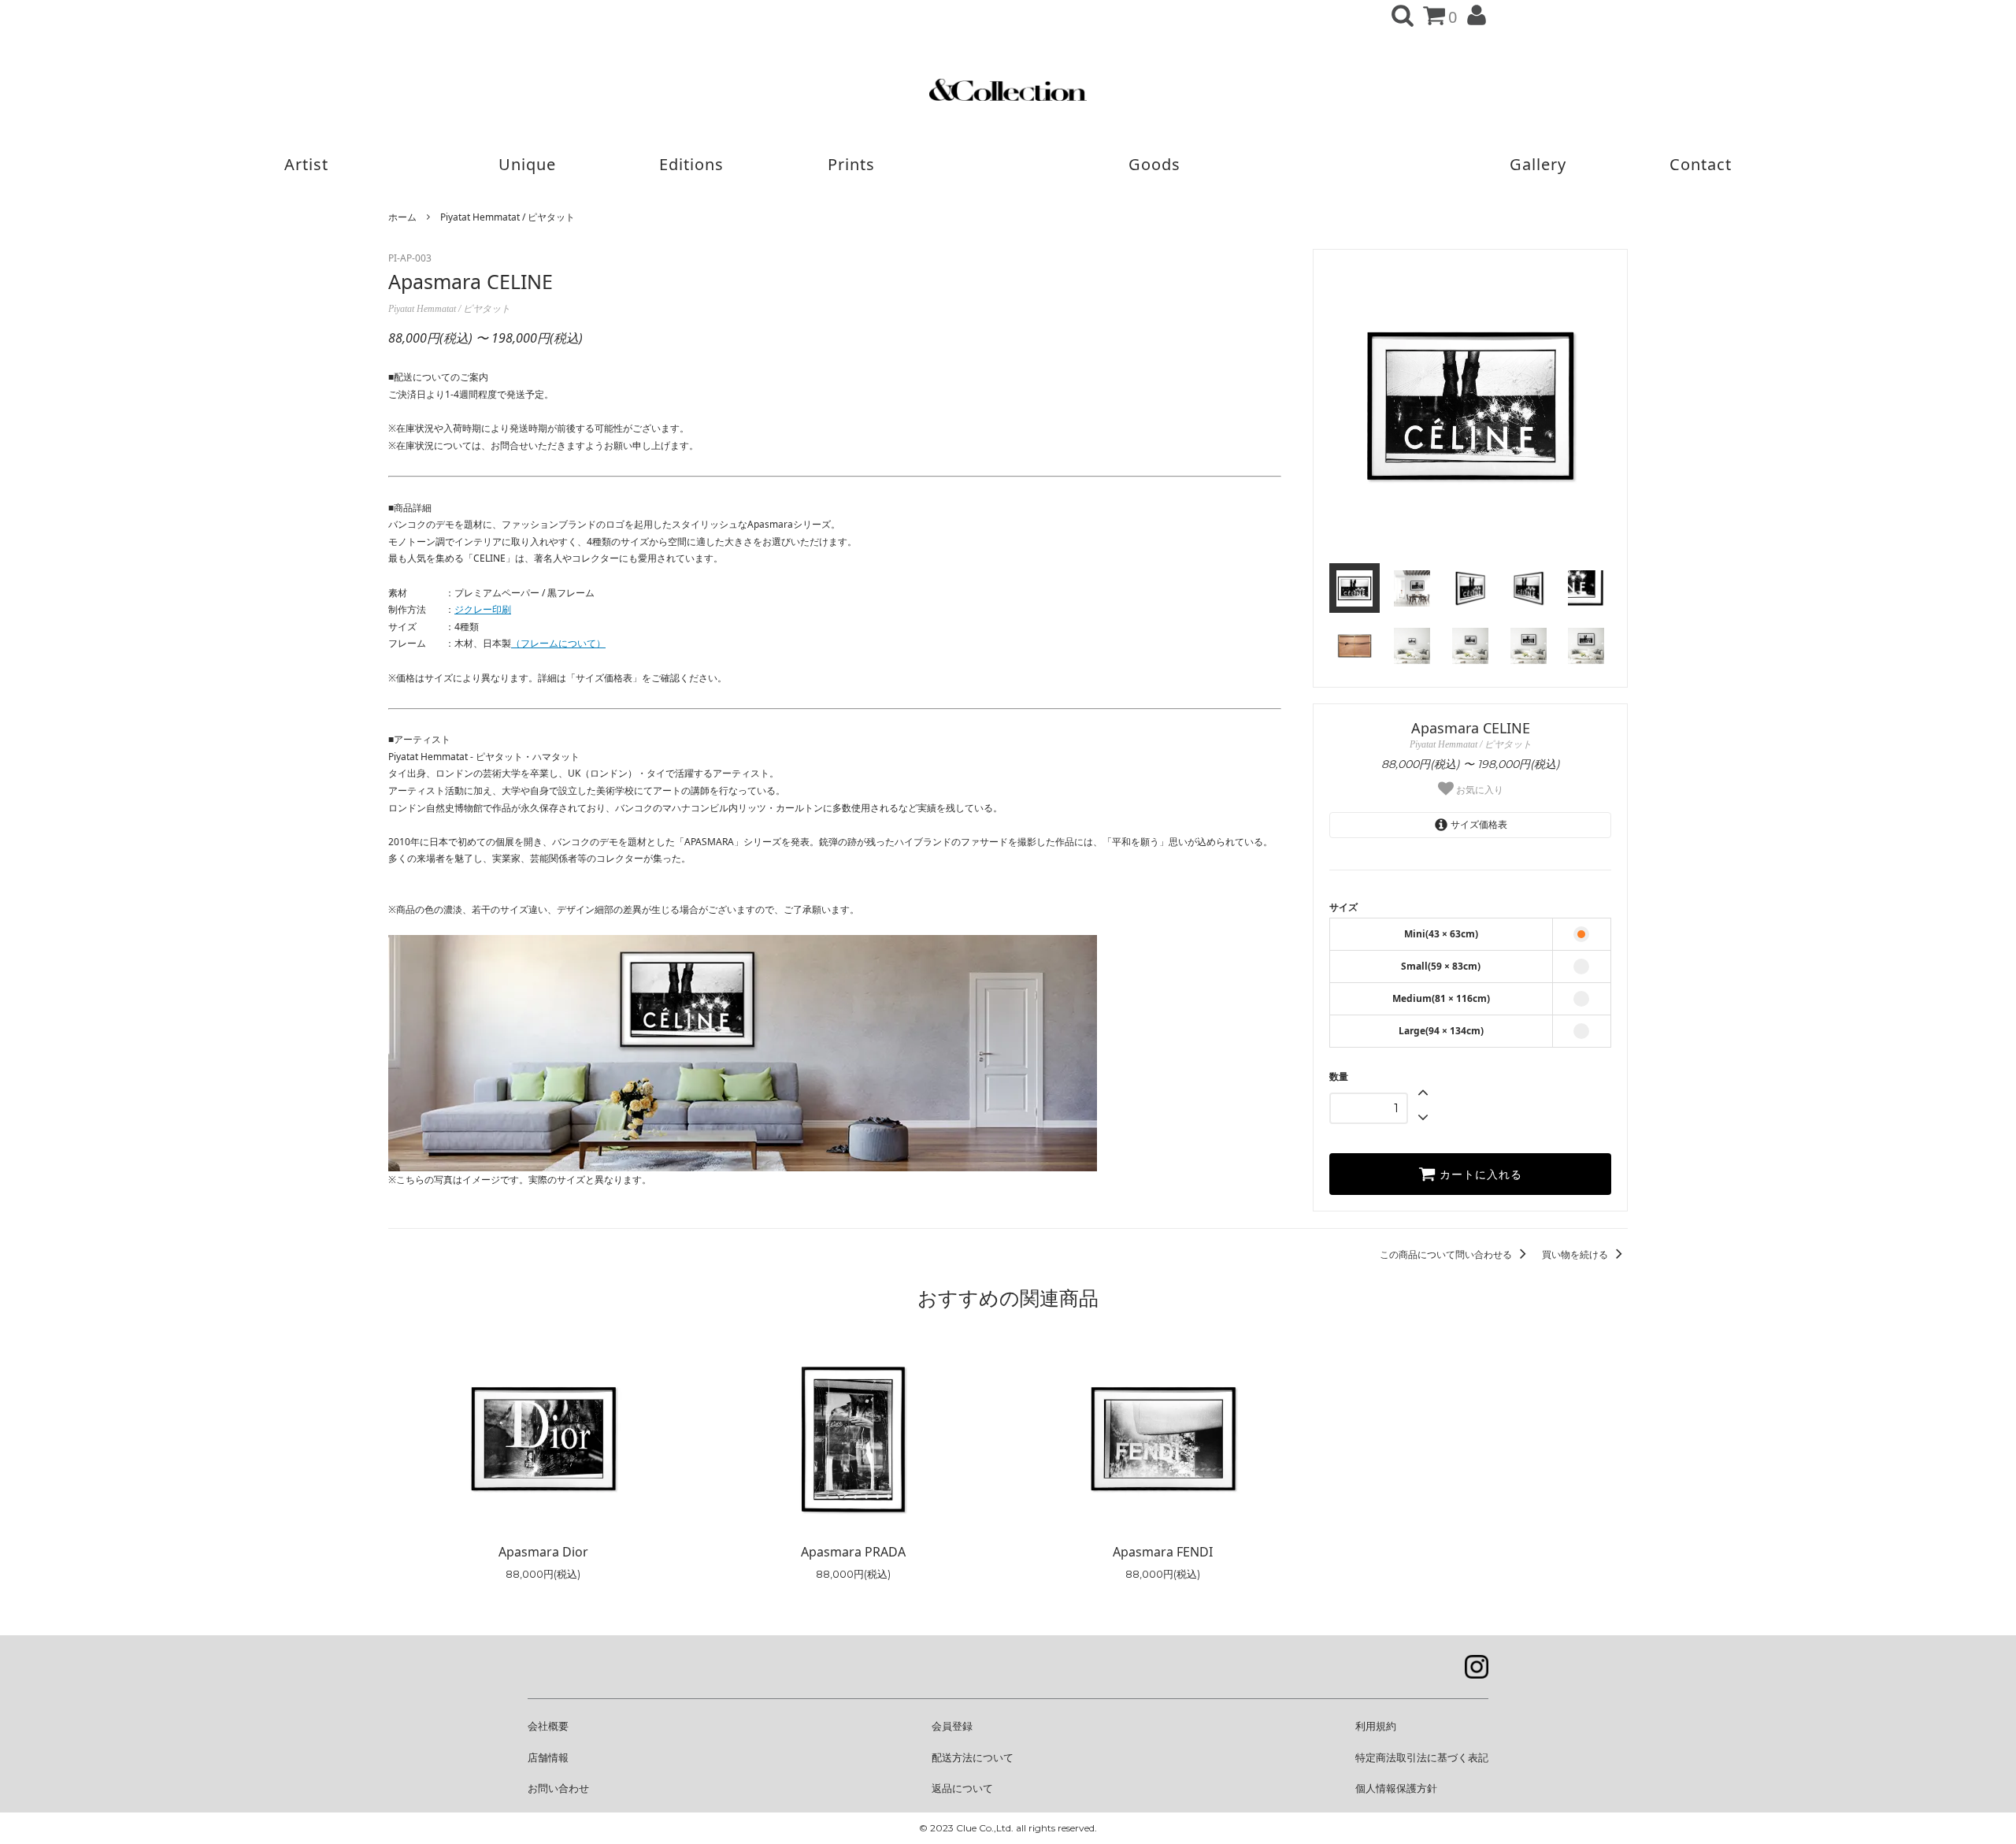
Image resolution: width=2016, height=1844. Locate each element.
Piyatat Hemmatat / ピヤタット (508, 217)
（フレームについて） (558, 643)
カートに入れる (1479, 1174)
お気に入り (1479, 789)
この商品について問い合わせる (1447, 1254)
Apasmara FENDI (1163, 1552)
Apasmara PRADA (853, 1552)
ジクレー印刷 (483, 609)
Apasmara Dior (543, 1552)
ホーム (402, 217)
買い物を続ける (1576, 1254)
